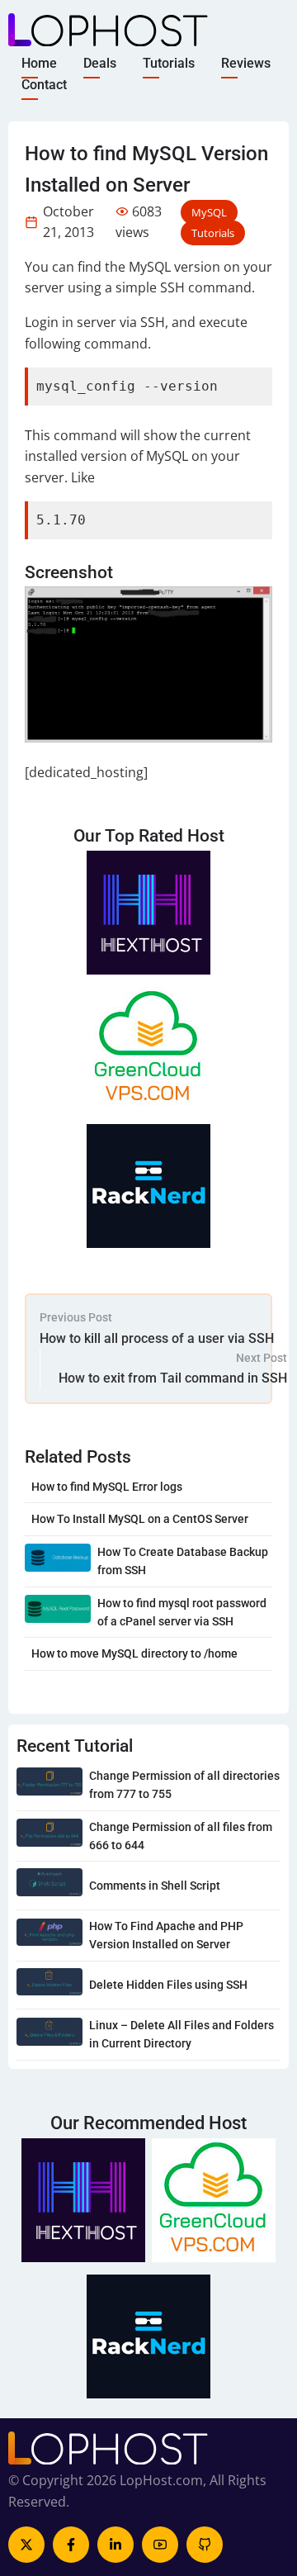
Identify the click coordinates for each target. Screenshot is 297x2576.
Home (39, 63)
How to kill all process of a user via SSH (157, 1338)
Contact (44, 84)
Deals (100, 63)
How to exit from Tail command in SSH (173, 1378)
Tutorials (169, 63)
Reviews (246, 63)
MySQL (209, 212)
